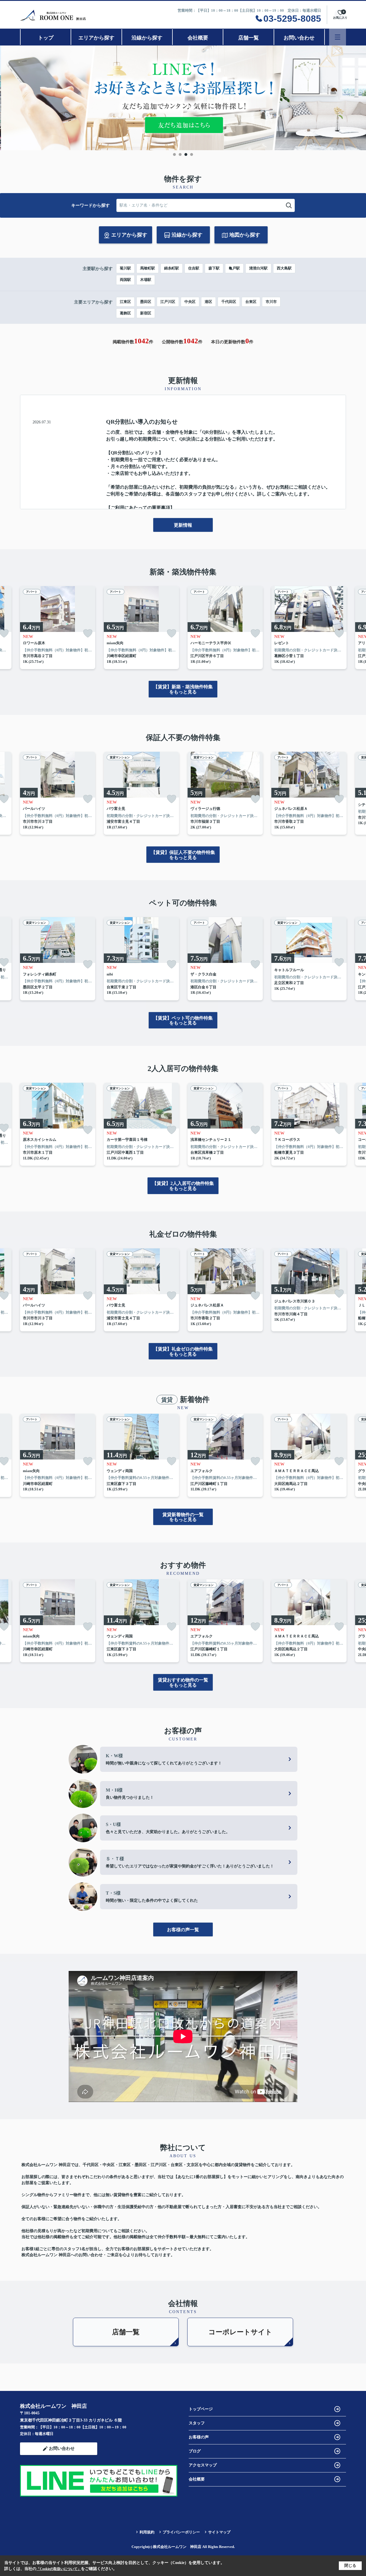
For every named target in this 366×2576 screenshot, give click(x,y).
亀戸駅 (234, 268)
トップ (46, 38)
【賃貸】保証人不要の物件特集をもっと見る (183, 855)
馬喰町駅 (148, 268)
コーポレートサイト (240, 2332)
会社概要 (198, 38)
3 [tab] (186, 154)
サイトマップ (219, 2532)
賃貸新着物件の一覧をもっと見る (183, 1517)
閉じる (350, 2566)
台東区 (251, 302)
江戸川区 (168, 302)
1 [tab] (174, 154)
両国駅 (125, 280)
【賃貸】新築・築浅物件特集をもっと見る (183, 689)
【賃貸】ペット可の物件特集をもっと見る (183, 1021)
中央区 (190, 302)
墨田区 (146, 302)
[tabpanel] (183, 98)
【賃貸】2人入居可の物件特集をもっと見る (183, 1186)
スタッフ (197, 2423)
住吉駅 (194, 268)
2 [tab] (180, 154)
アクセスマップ (203, 2465)
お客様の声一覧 (183, 1930)
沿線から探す (147, 38)
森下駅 (214, 268)
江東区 (125, 302)
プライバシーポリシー (181, 2532)
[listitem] (58, 628)
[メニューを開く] (338, 37)
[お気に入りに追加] (88, 633)
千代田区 (229, 302)
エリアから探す (96, 38)
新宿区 (146, 313)
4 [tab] (192, 154)
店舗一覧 (248, 38)
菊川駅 (125, 268)
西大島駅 (284, 268)
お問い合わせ (299, 38)
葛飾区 (125, 313)
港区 (208, 302)
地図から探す (245, 235)
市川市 (271, 302)
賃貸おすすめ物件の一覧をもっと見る (183, 1682)
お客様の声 (199, 2437)
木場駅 (146, 280)
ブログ (195, 2451)
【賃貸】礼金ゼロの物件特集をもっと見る (183, 1352)
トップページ (201, 2409)
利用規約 (147, 2532)
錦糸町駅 (172, 268)
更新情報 (183, 525)
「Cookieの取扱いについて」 (59, 2569)
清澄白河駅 (258, 268)
